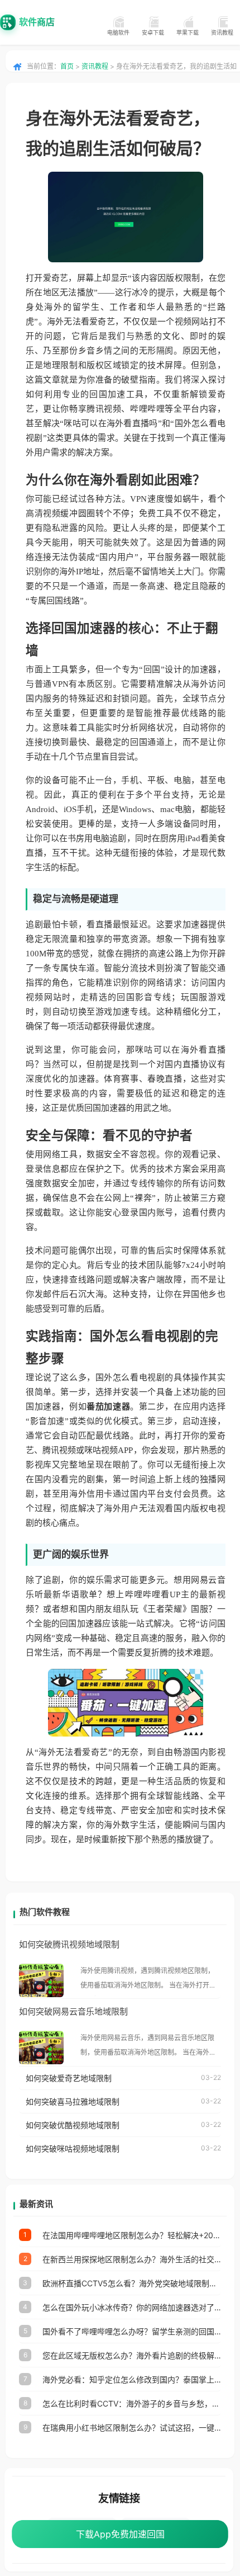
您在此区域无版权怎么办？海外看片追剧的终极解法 (132, 2355)
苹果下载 (188, 32)
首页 (67, 66)
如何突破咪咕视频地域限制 (73, 2148)
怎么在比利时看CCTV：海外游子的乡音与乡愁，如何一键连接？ (132, 2403)
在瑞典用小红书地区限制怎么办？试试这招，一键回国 (132, 2428)
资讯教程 (222, 32)
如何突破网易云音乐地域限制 (73, 2011)
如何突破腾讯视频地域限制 (69, 1944)
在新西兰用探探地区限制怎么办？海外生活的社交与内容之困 (132, 2259)
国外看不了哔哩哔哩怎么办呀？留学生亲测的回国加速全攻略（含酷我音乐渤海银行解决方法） (132, 2331)
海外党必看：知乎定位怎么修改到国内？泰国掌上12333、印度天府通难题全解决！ (132, 2379)
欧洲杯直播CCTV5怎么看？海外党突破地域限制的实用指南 (132, 2283)
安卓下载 (153, 32)
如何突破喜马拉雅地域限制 (73, 2101)
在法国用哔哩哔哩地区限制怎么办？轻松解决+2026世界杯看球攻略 (132, 2235)
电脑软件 (118, 32)
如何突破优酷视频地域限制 (73, 2125)
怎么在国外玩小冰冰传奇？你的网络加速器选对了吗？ (132, 2307)
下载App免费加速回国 (120, 2534)
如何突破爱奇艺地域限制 (69, 2078)
